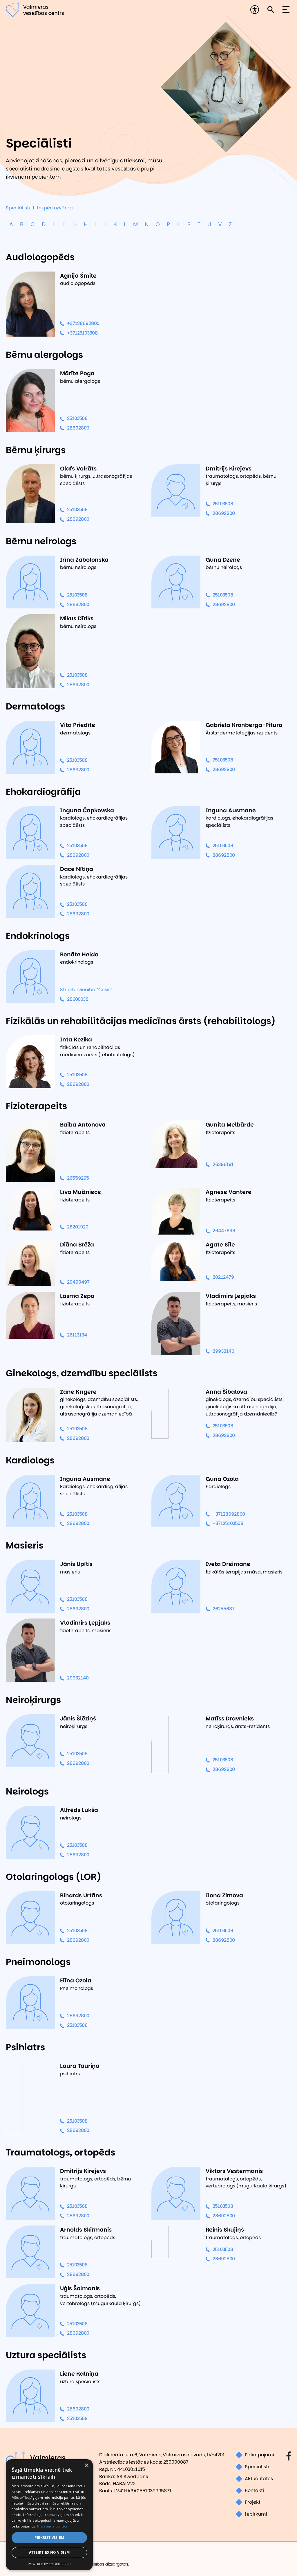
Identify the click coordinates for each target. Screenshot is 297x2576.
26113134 (77, 1335)
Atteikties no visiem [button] (49, 2552)
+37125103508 (82, 333)
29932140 (223, 1351)
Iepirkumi (256, 2514)
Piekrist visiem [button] (49, 2538)
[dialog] (49, 2515)
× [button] (86, 2465)
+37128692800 (83, 323)
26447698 (224, 1231)
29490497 (78, 1282)
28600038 (78, 999)
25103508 (77, 418)
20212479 (223, 1277)
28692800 (78, 428)
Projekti (253, 2502)
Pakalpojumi (259, 2455)
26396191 (223, 1164)
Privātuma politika (52, 2526)
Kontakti (254, 2490)
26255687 (224, 1609)
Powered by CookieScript (49, 2564)
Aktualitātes (259, 2479)
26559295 (78, 1178)
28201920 (78, 1227)
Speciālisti (257, 2467)
